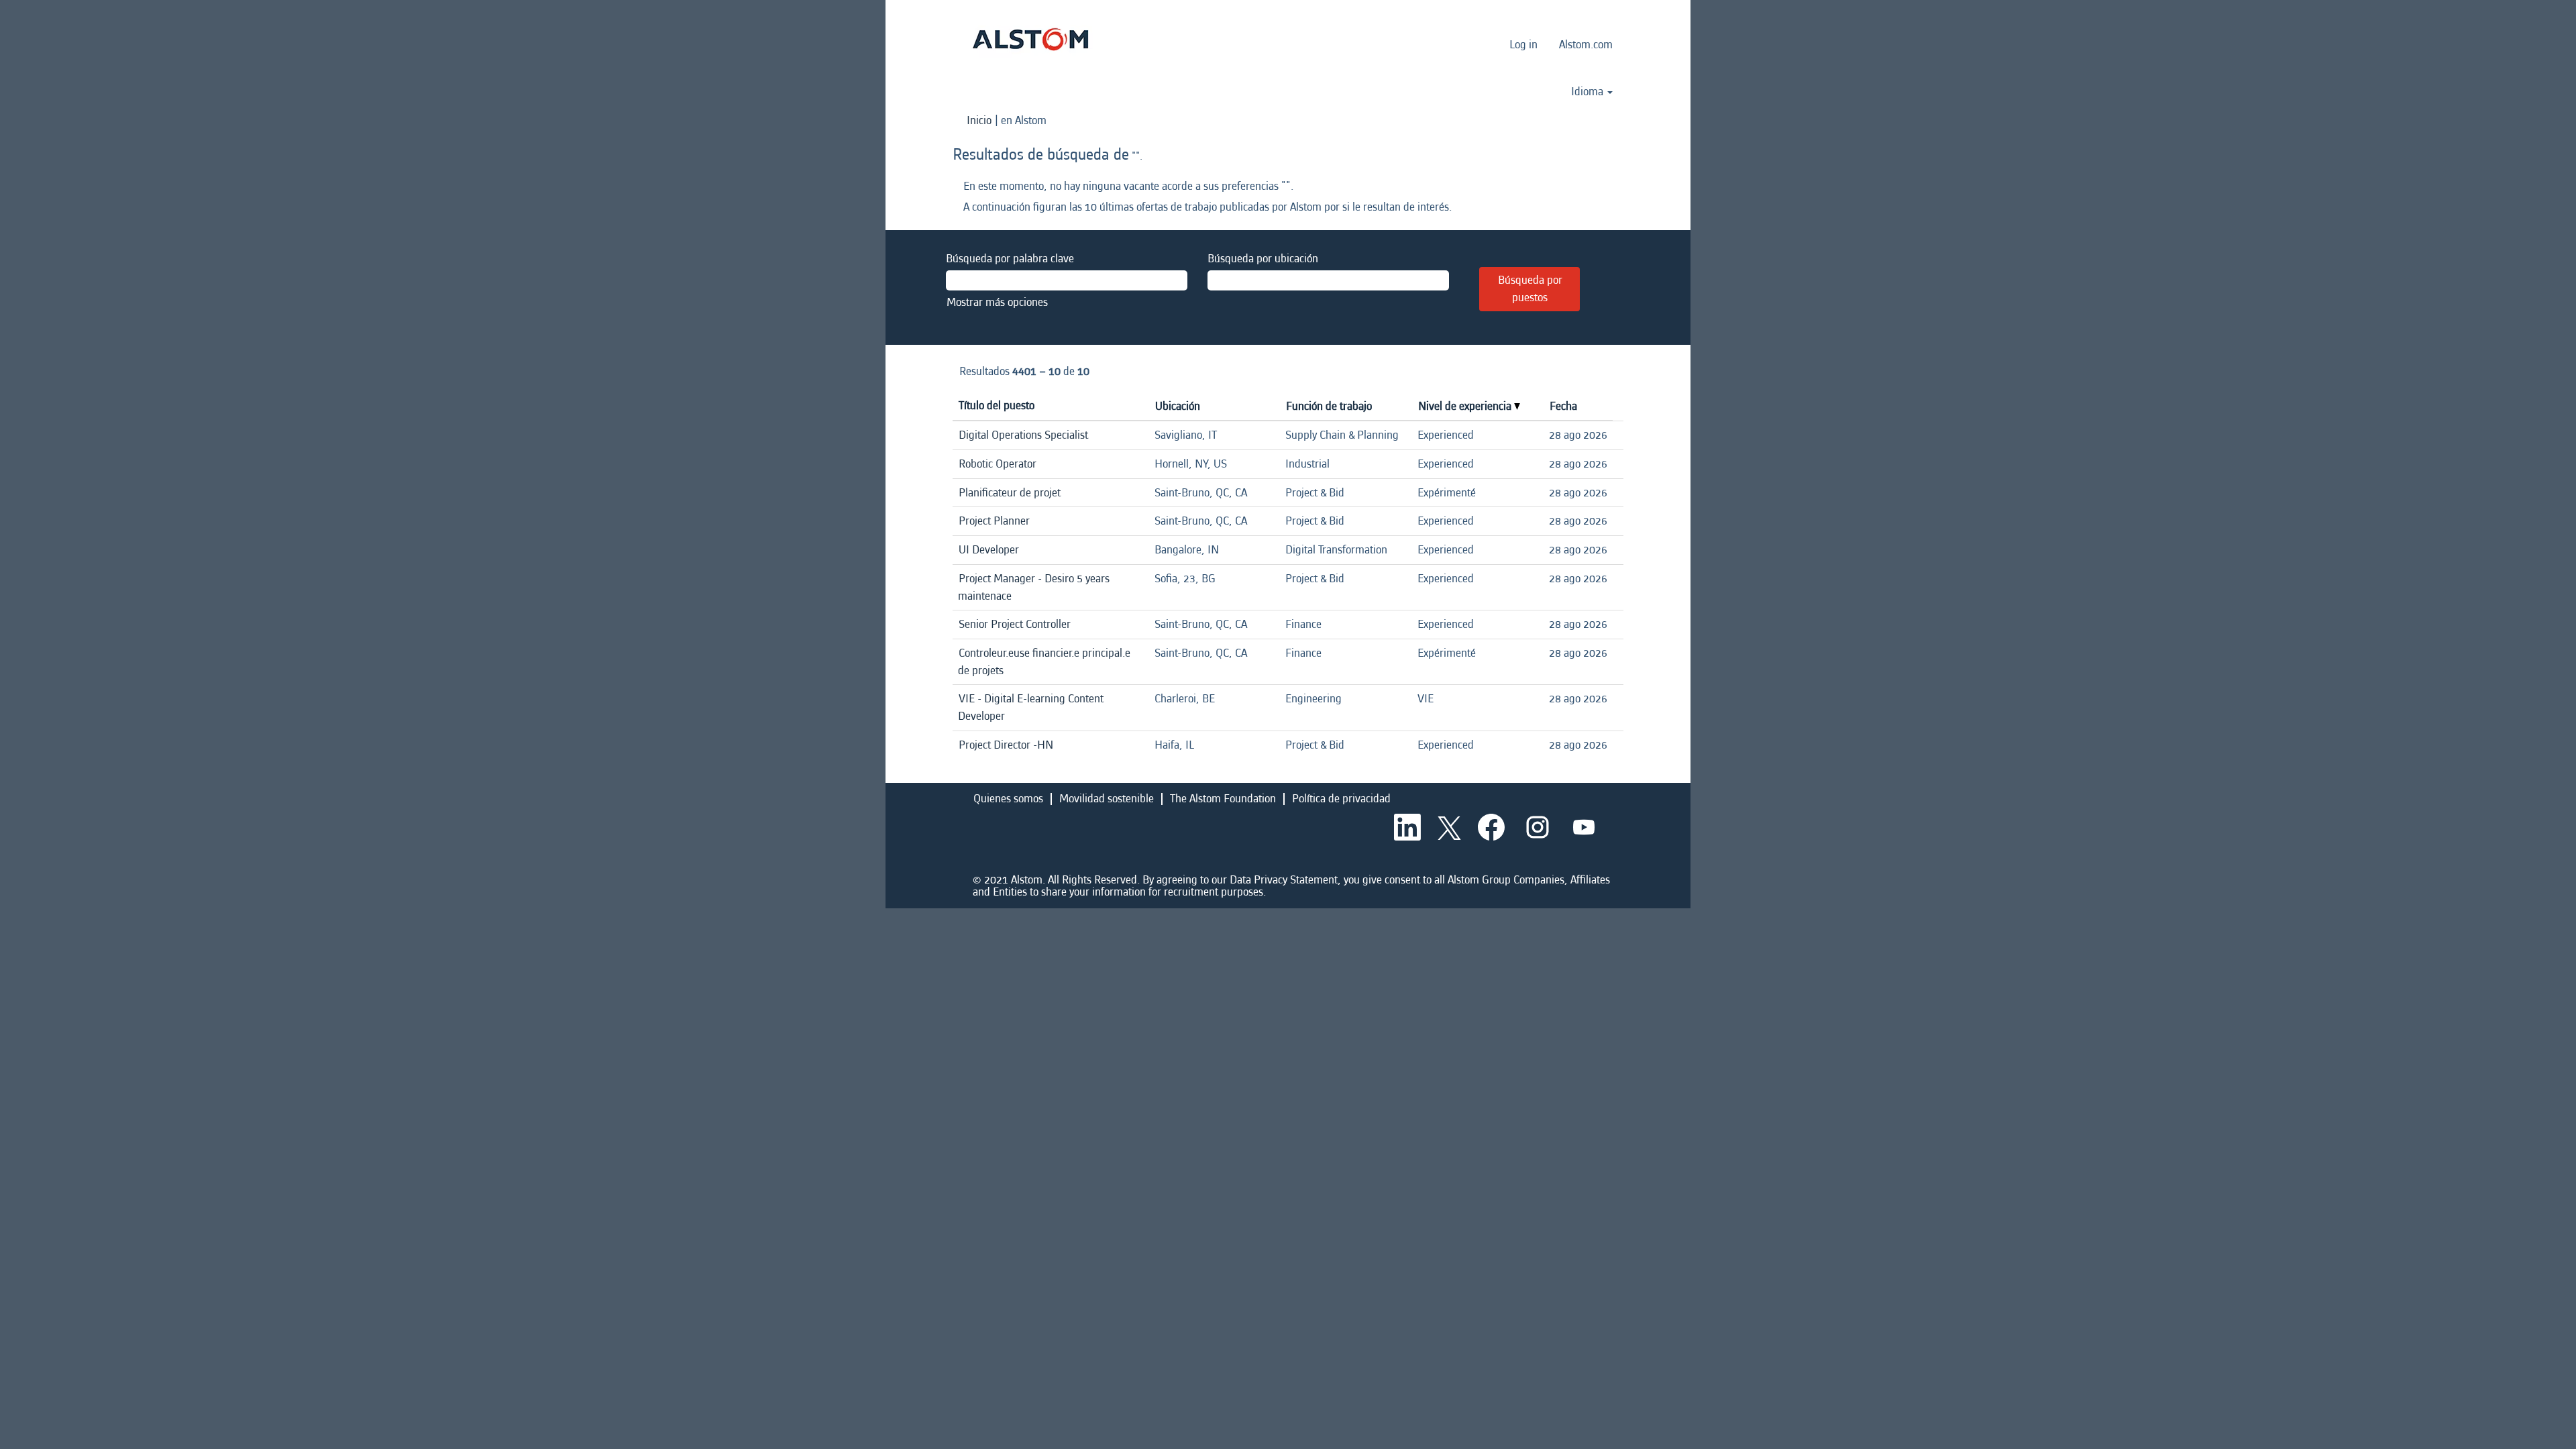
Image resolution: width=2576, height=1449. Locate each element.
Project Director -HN (1006, 745)
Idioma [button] (1589, 92)
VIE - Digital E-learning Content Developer (1031, 707)
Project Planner (994, 521)
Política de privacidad (1341, 799)
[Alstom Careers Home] (1030, 39)
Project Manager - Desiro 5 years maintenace (1034, 587)
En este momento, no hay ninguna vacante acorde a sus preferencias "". (1128, 186)
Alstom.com (1586, 45)
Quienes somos (1008, 799)
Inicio (979, 120)
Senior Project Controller (1015, 624)
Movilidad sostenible (1107, 799)
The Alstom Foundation (1223, 799)
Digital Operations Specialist (1023, 435)
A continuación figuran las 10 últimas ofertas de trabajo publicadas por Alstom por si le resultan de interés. (1207, 207)
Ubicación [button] (1178, 406)
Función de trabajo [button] (1329, 406)
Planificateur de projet (1010, 493)
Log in (1523, 45)
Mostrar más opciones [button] (997, 302)
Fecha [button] (1563, 406)
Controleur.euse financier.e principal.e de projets (1044, 662)
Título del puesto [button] (997, 406)
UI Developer (989, 550)
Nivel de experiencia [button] (1466, 406)
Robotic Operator (998, 464)
